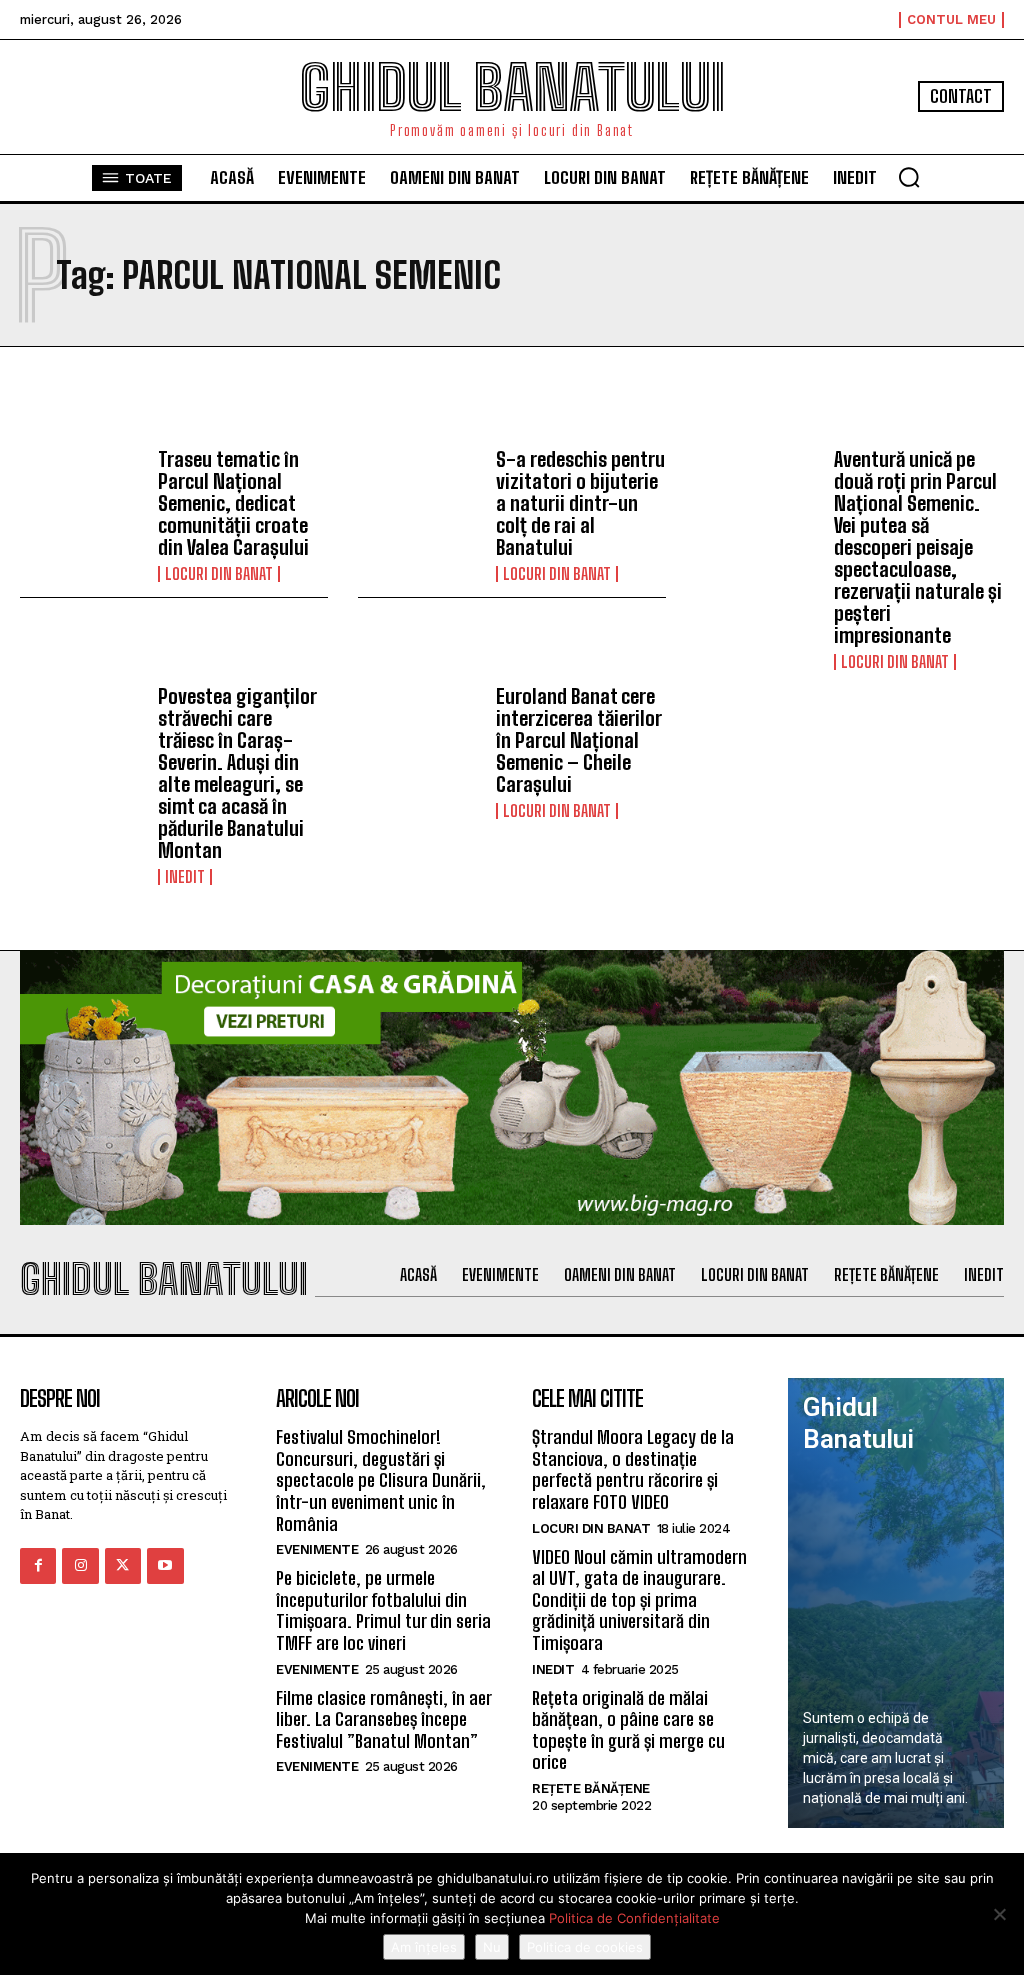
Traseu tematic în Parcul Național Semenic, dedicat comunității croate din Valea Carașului (233, 503)
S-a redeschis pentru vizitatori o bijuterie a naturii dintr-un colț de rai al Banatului (580, 503)
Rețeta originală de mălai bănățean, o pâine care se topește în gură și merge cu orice (628, 1730)
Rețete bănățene (591, 1788)
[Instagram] (80, 1566)
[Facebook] (38, 1566)
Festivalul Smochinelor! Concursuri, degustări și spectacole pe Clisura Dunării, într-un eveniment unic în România (381, 1480)
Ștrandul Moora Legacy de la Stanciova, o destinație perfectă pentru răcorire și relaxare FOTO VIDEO (633, 1469)
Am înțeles (424, 1947)
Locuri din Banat (219, 574)
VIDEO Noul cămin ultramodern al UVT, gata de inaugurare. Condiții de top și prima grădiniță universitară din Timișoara (639, 1600)
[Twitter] (123, 1566)
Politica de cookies (585, 1947)
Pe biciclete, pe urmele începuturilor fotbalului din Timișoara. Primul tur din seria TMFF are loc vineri (383, 1610)
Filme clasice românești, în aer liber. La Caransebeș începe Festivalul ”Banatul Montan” (383, 1719)
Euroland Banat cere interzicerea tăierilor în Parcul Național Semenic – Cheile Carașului (578, 740)
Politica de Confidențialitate (634, 1918)
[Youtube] (165, 1566)
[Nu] (999, 1914)
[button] (909, 177)
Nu (492, 1947)
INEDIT (185, 877)
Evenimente (317, 1549)
